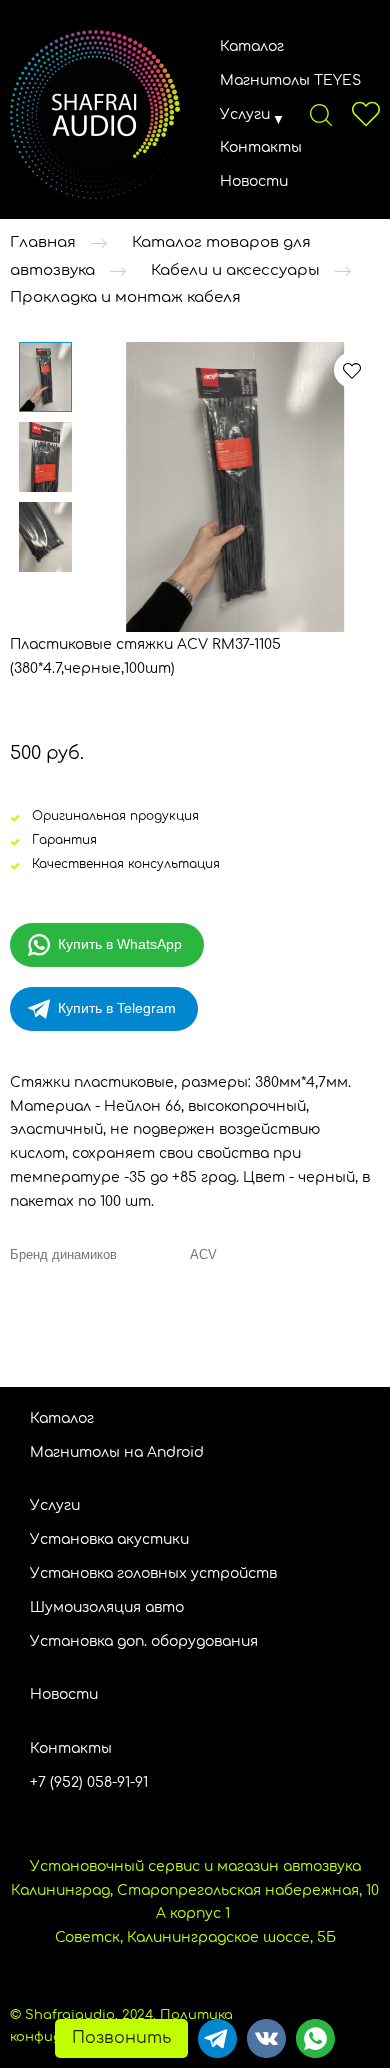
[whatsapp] (315, 2038)
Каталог (252, 46)
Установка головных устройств (153, 1573)
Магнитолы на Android (117, 1452)
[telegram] (217, 2038)
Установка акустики (109, 1539)
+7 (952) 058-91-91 (89, 1782)
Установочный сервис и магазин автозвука (195, 1866)
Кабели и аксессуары (235, 270)
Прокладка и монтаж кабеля (125, 298)
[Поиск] (321, 114)
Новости (254, 181)
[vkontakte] (266, 2038)
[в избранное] (352, 370)
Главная (43, 242)
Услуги (245, 114)
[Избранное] (366, 114)
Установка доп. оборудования (144, 1641)
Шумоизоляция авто (107, 1607)
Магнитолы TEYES (290, 80)
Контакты (261, 147)
